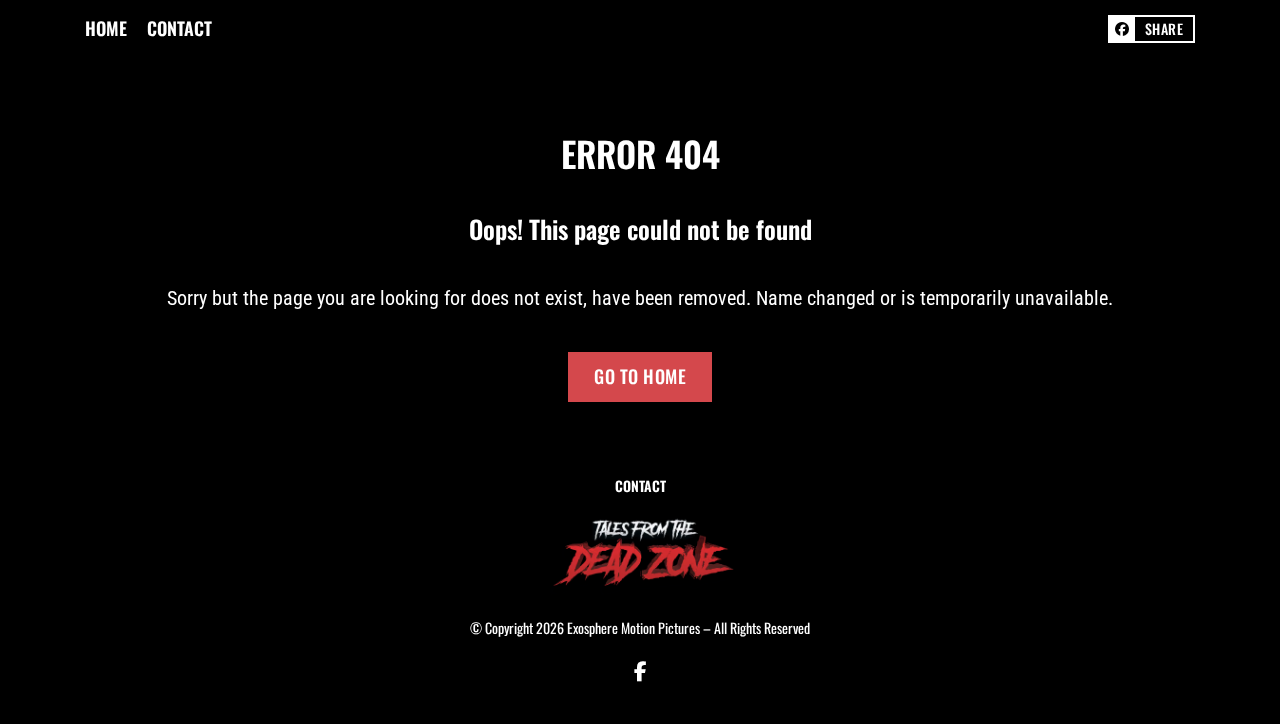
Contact (179, 28)
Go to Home (640, 376)
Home (106, 28)
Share (1164, 28)
